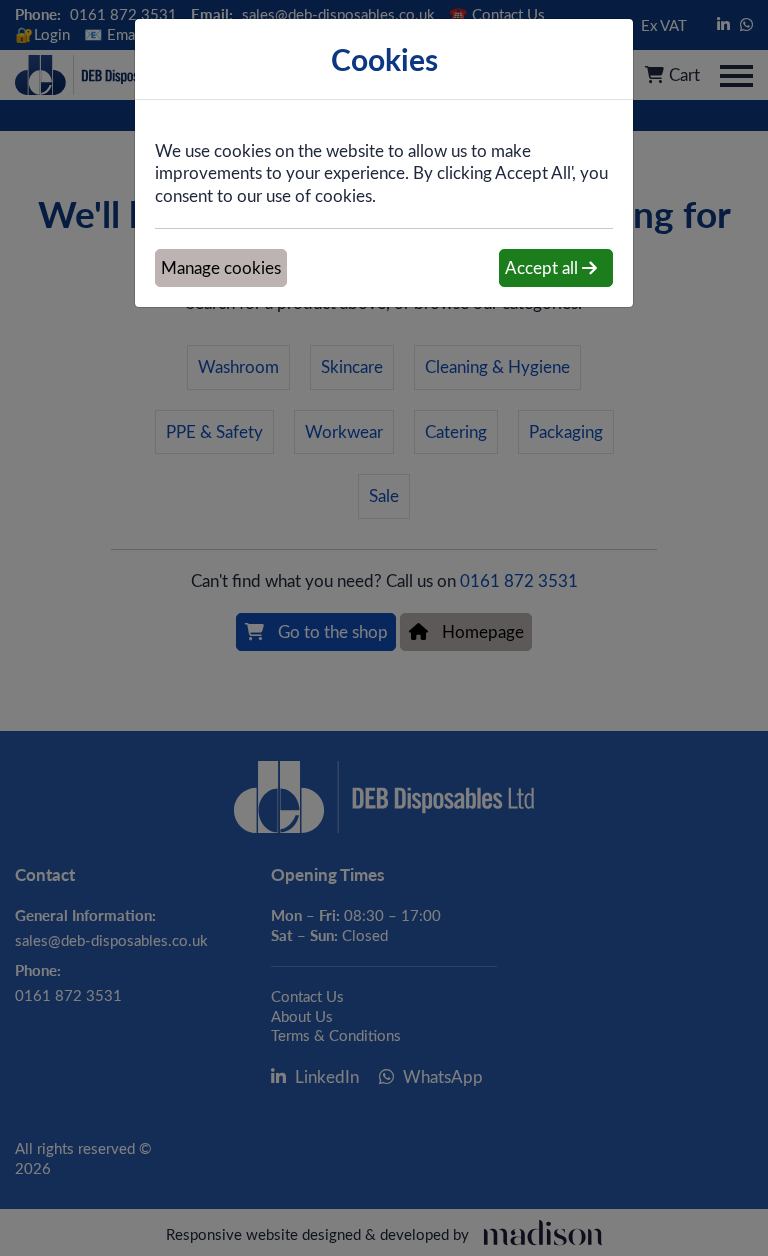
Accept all (543, 267)
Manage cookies (221, 267)
